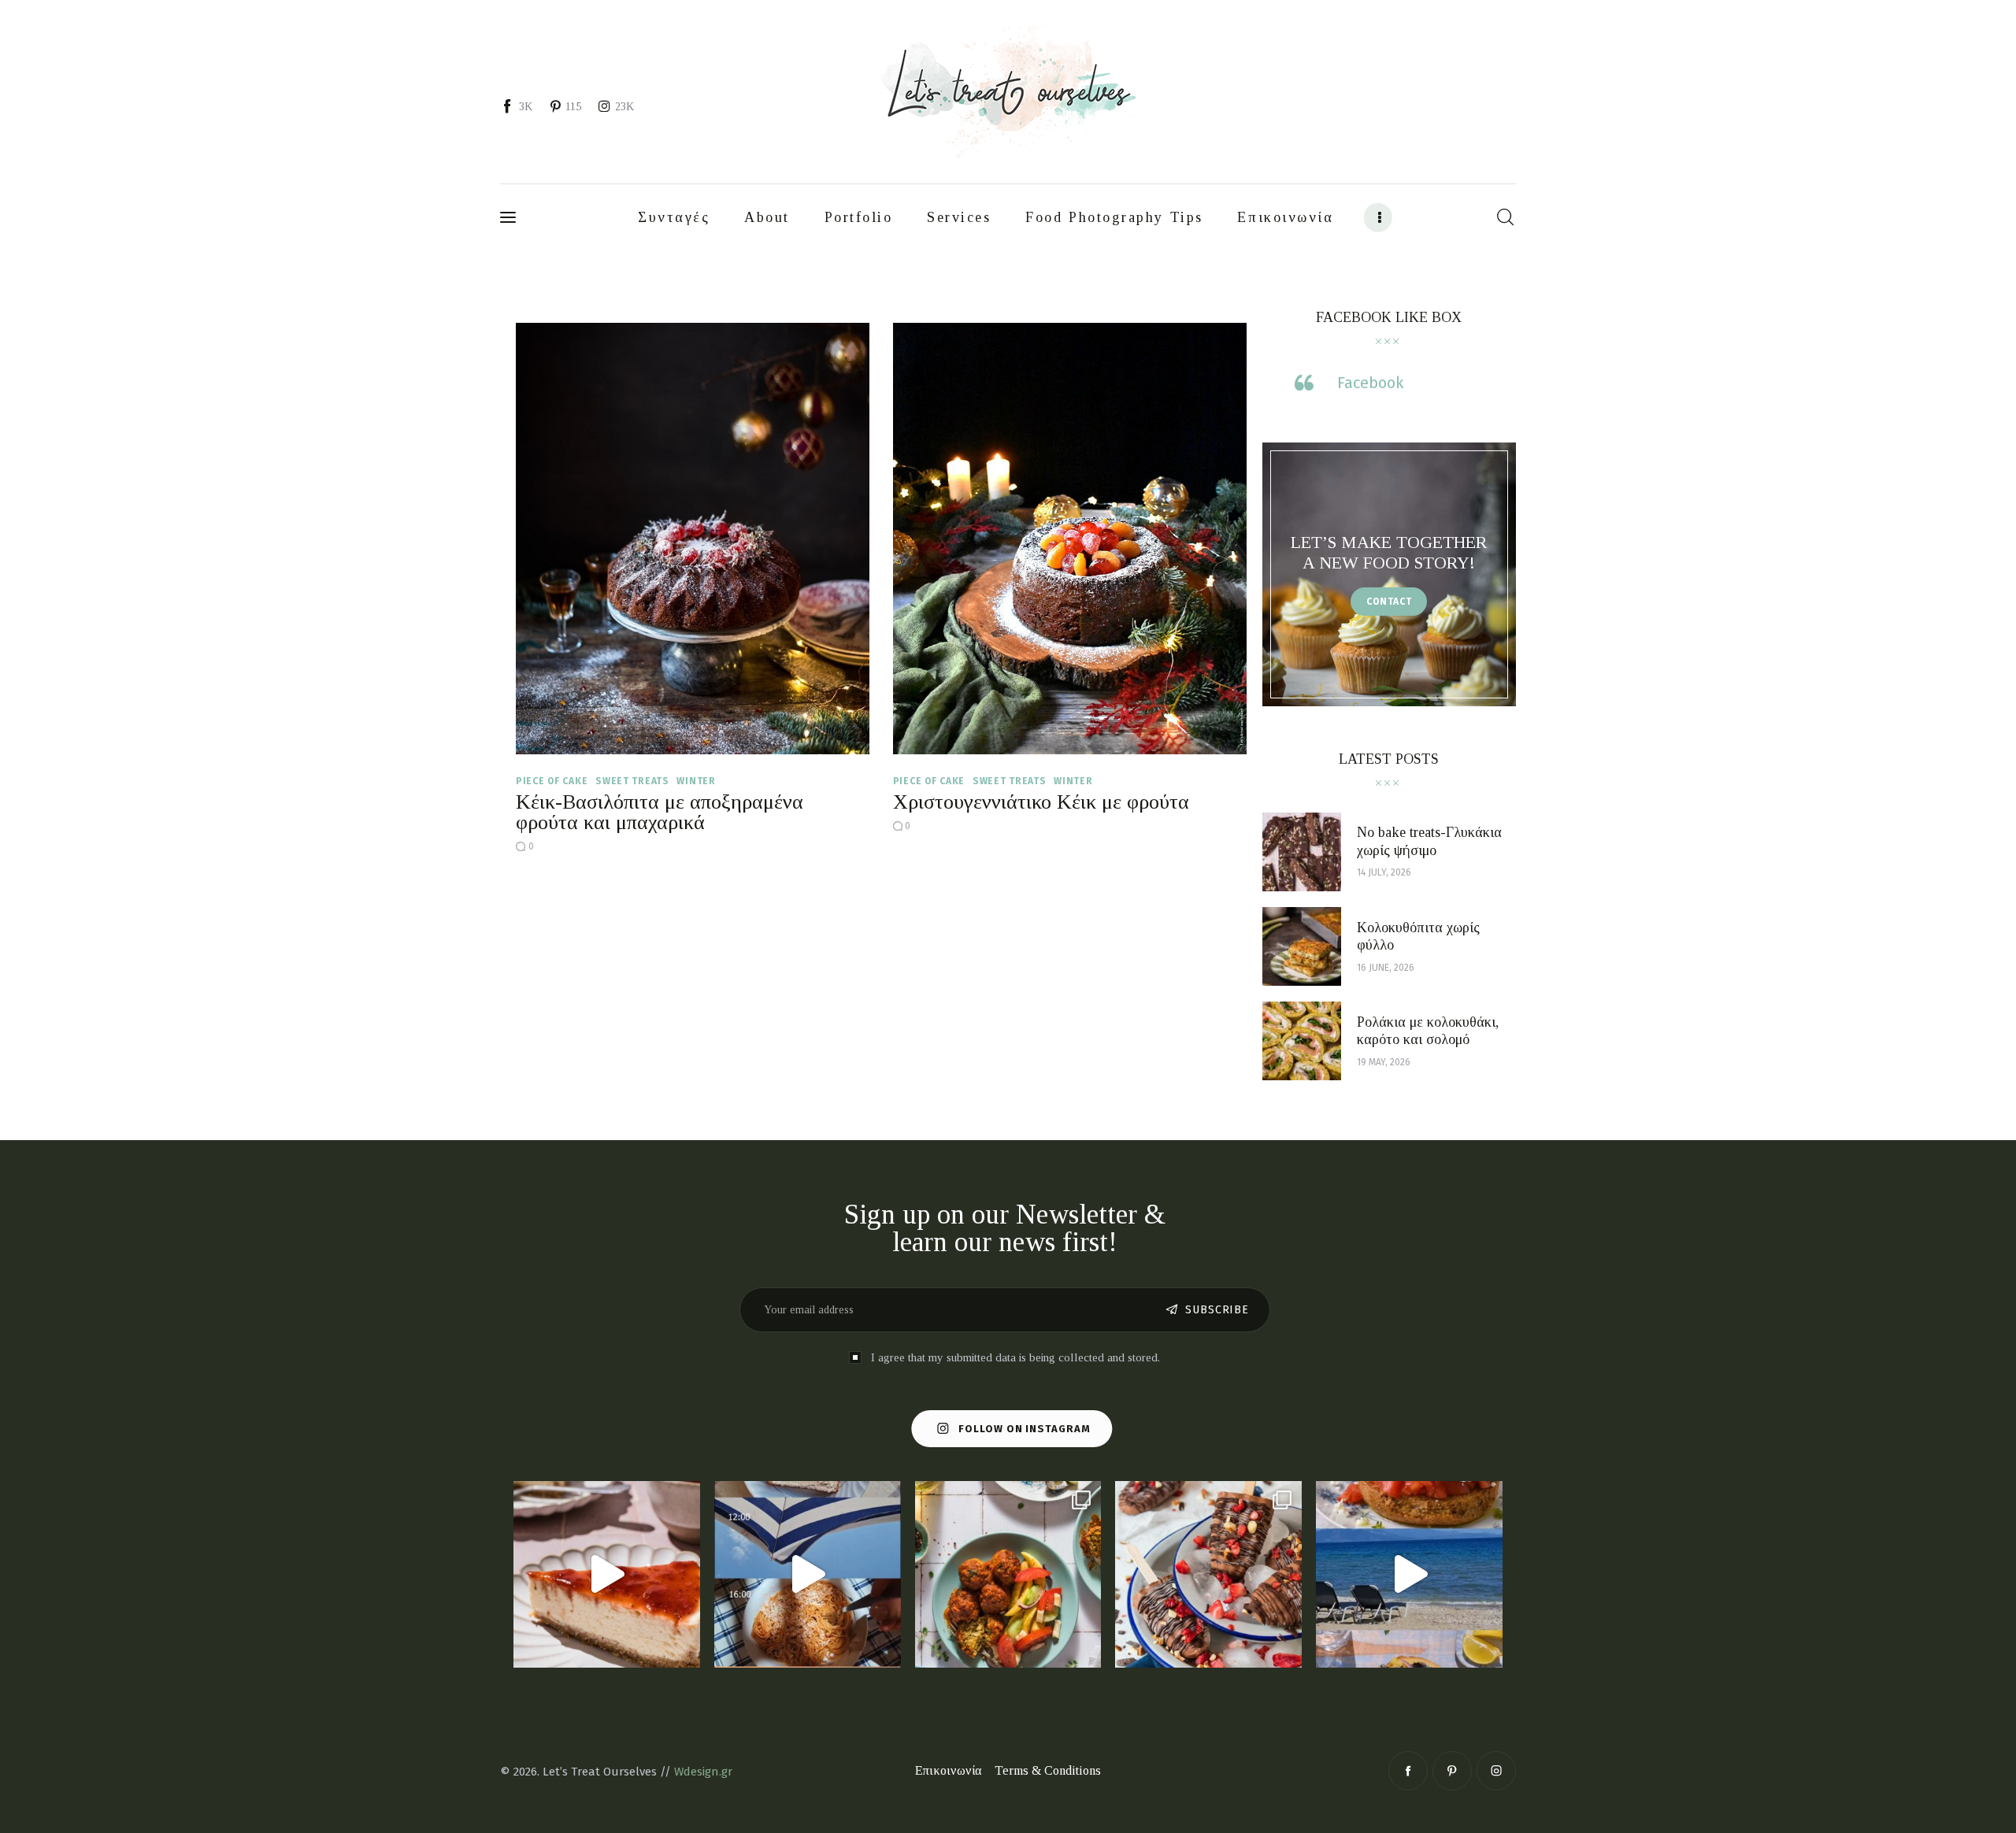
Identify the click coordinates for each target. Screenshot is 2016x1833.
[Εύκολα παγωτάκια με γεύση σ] (1208, 1574)
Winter (696, 781)
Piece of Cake (552, 781)
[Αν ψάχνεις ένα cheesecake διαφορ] (607, 1574)
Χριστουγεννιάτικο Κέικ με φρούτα (1041, 802)
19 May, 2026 (1384, 1062)
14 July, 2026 (1384, 872)
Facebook (1370, 383)
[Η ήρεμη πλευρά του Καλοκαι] (808, 1574)
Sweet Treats (632, 781)
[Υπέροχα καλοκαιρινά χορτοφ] (1008, 1574)
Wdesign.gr (703, 1772)
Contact (1389, 602)
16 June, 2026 (1386, 968)
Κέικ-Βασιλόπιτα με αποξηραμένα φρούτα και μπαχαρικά (660, 812)
